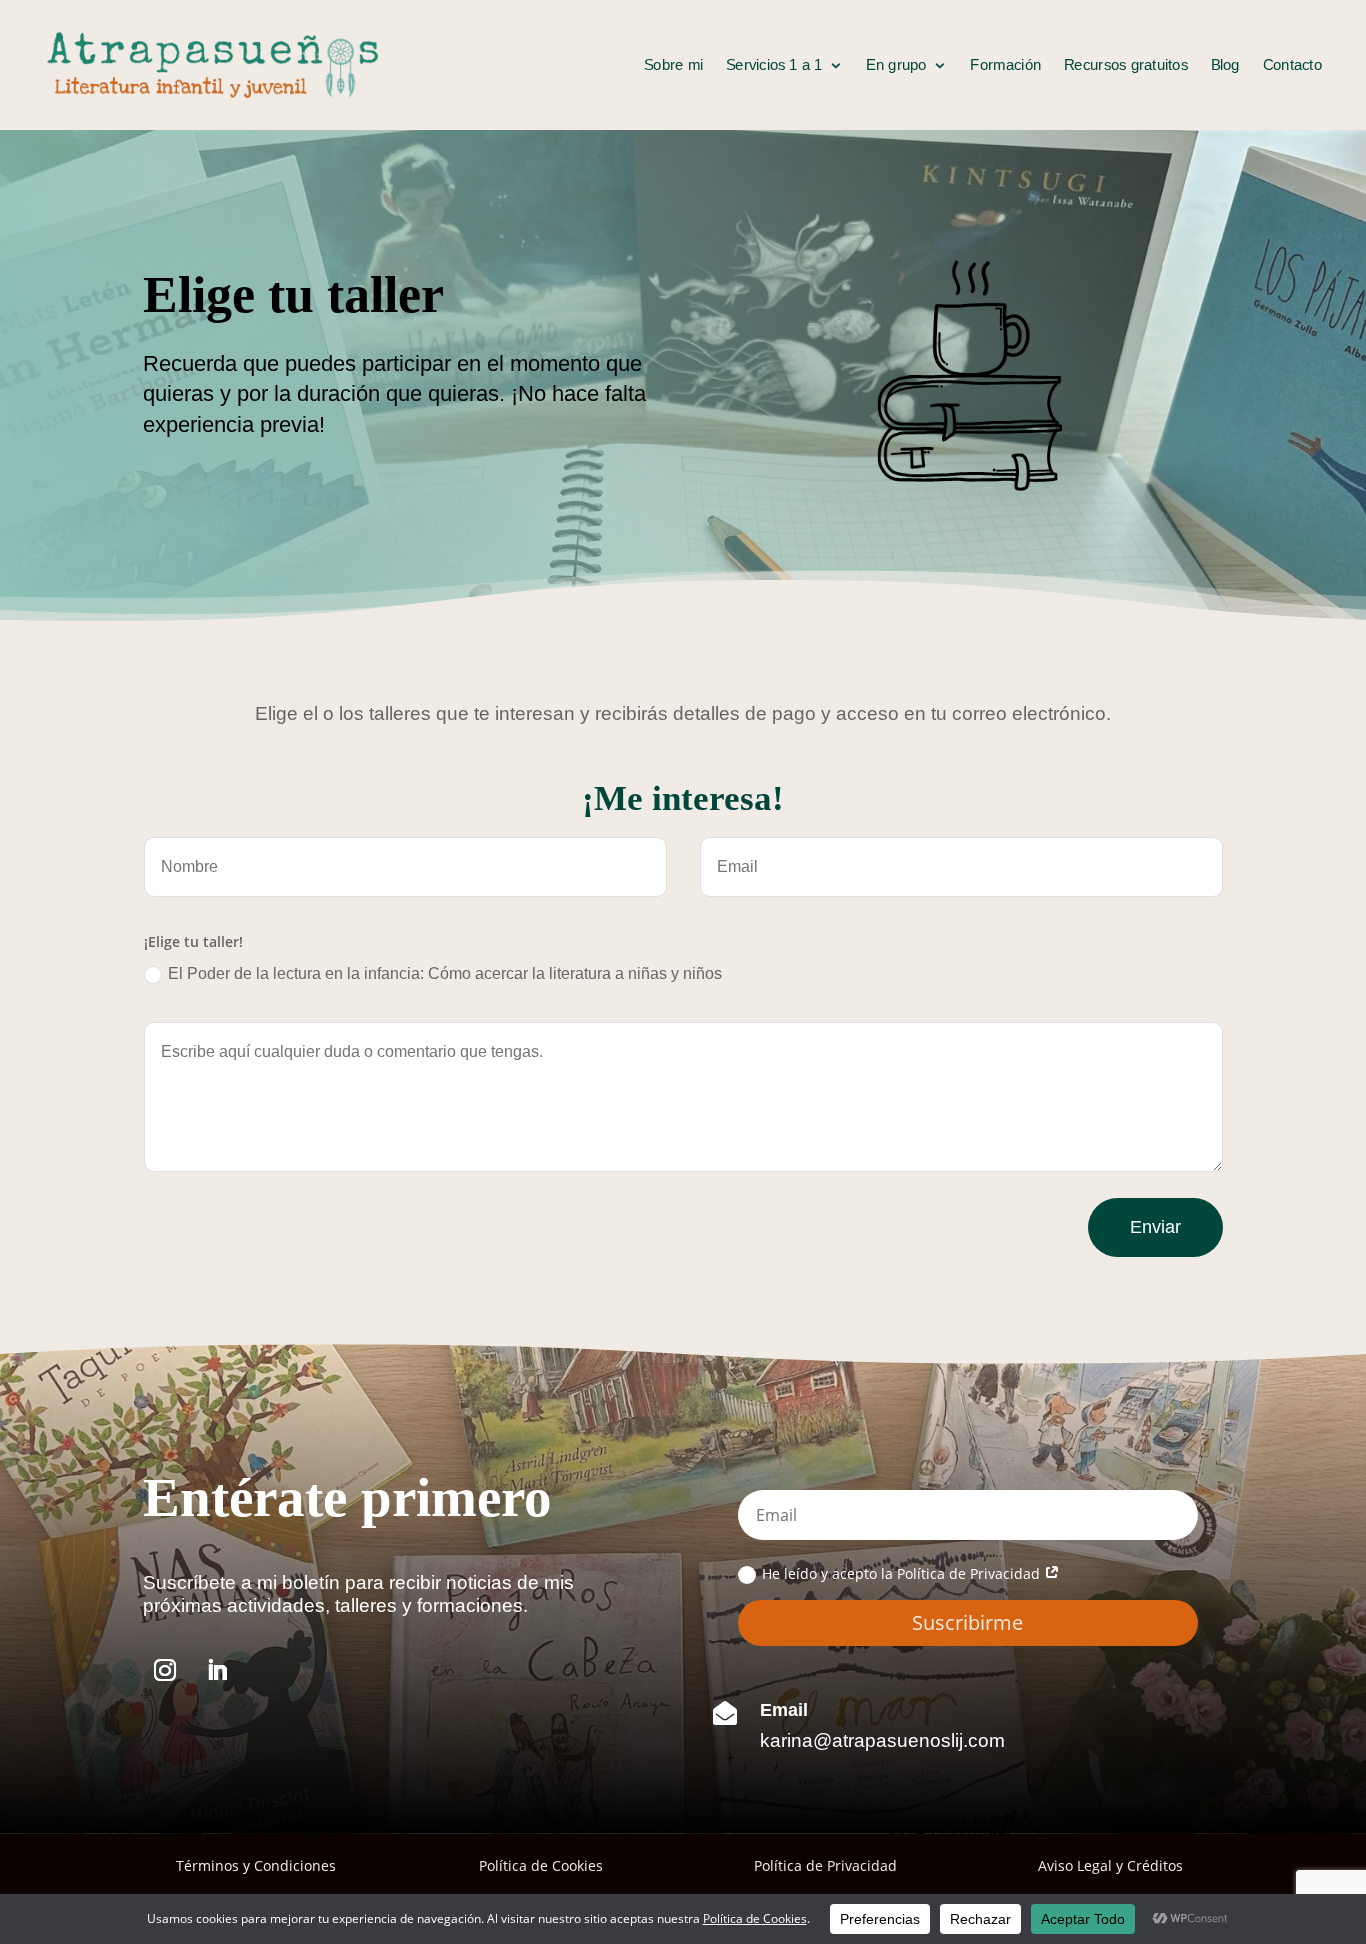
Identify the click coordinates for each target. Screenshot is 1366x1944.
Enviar (1155, 1227)
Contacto (1292, 65)
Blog (1225, 65)
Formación (1006, 65)
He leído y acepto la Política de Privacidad (903, 1573)
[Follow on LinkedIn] (217, 1670)
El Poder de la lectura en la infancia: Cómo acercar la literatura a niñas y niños (445, 973)
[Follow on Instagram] (165, 1670)
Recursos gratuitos (1126, 65)
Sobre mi (673, 65)
